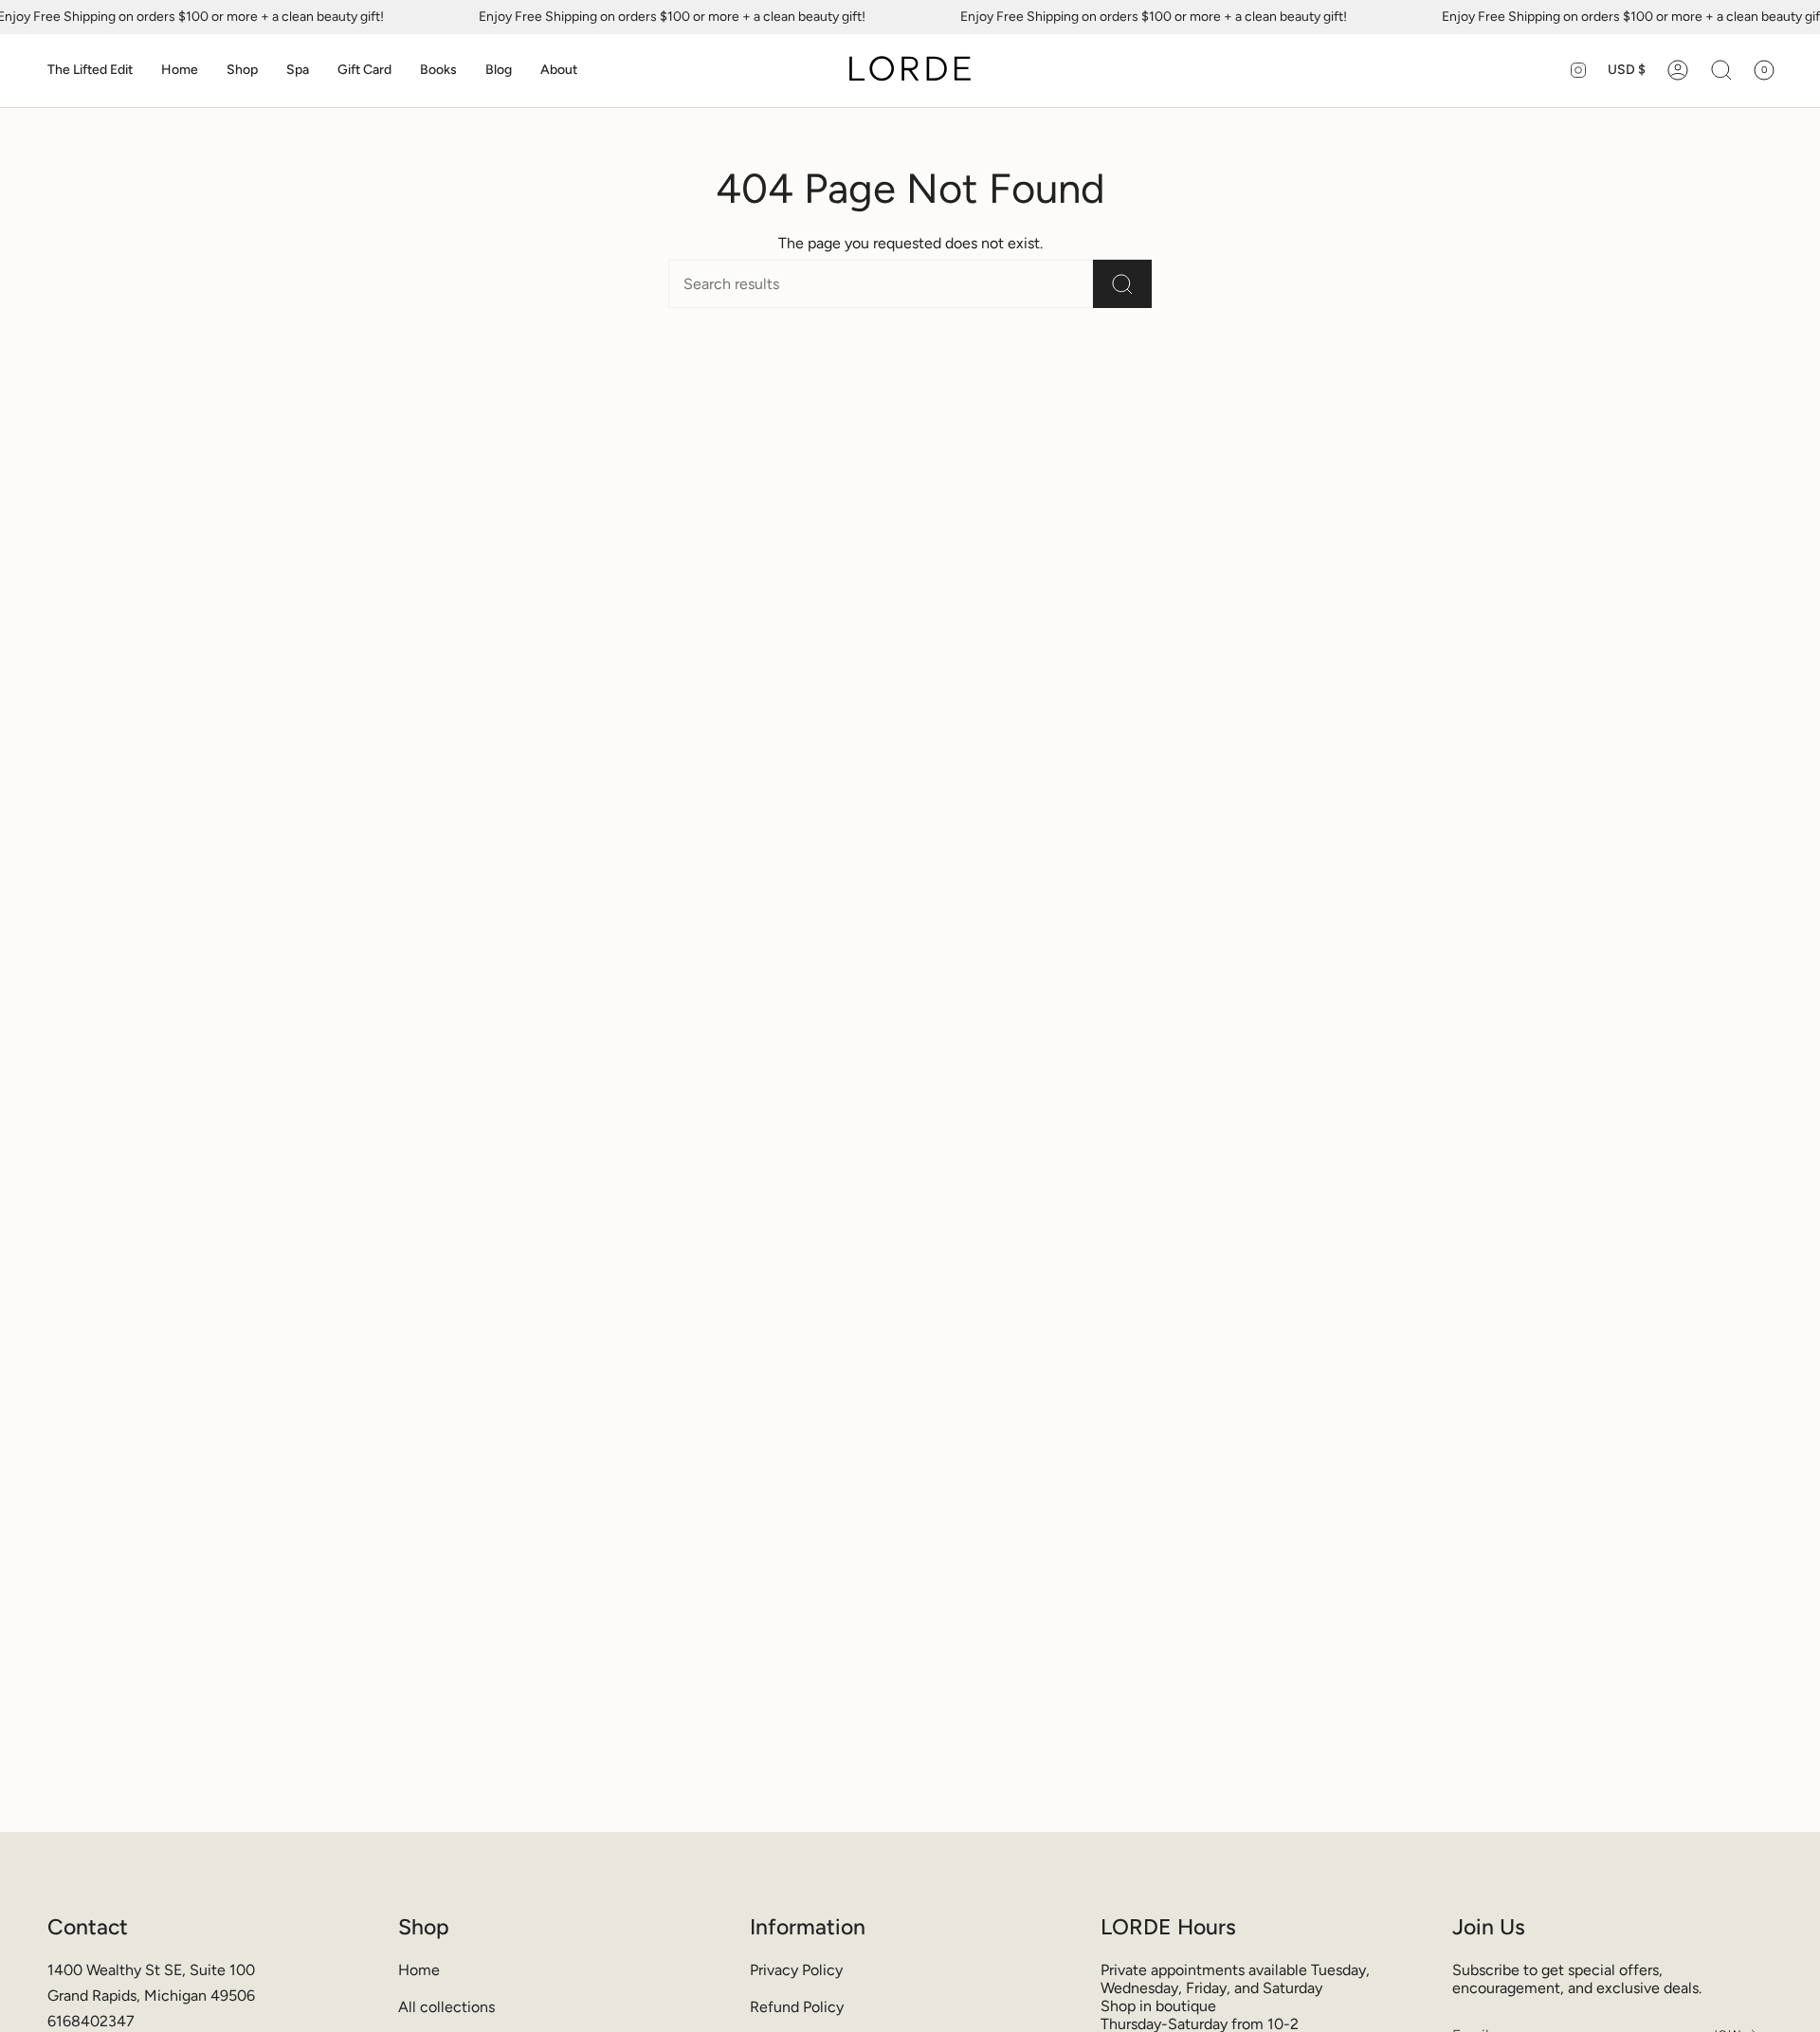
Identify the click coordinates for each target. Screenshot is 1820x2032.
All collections (446, 2007)
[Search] (1122, 284)
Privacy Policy (796, 1970)
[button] (90, 71)
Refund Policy (797, 2007)
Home (419, 1970)
